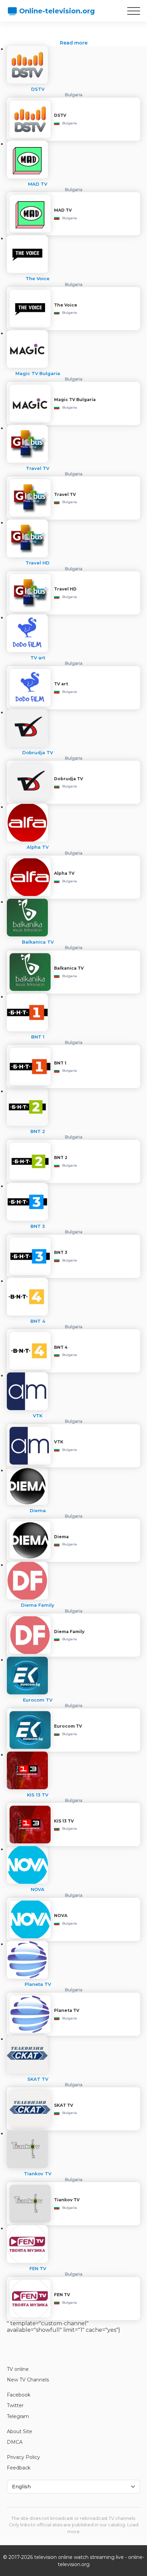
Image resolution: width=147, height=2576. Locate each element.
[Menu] (134, 11)
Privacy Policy (23, 2457)
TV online (18, 2369)
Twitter (15, 2405)
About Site (19, 2431)
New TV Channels (28, 2380)
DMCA (15, 2442)
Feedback (19, 2468)
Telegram (18, 2416)
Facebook (19, 2395)
